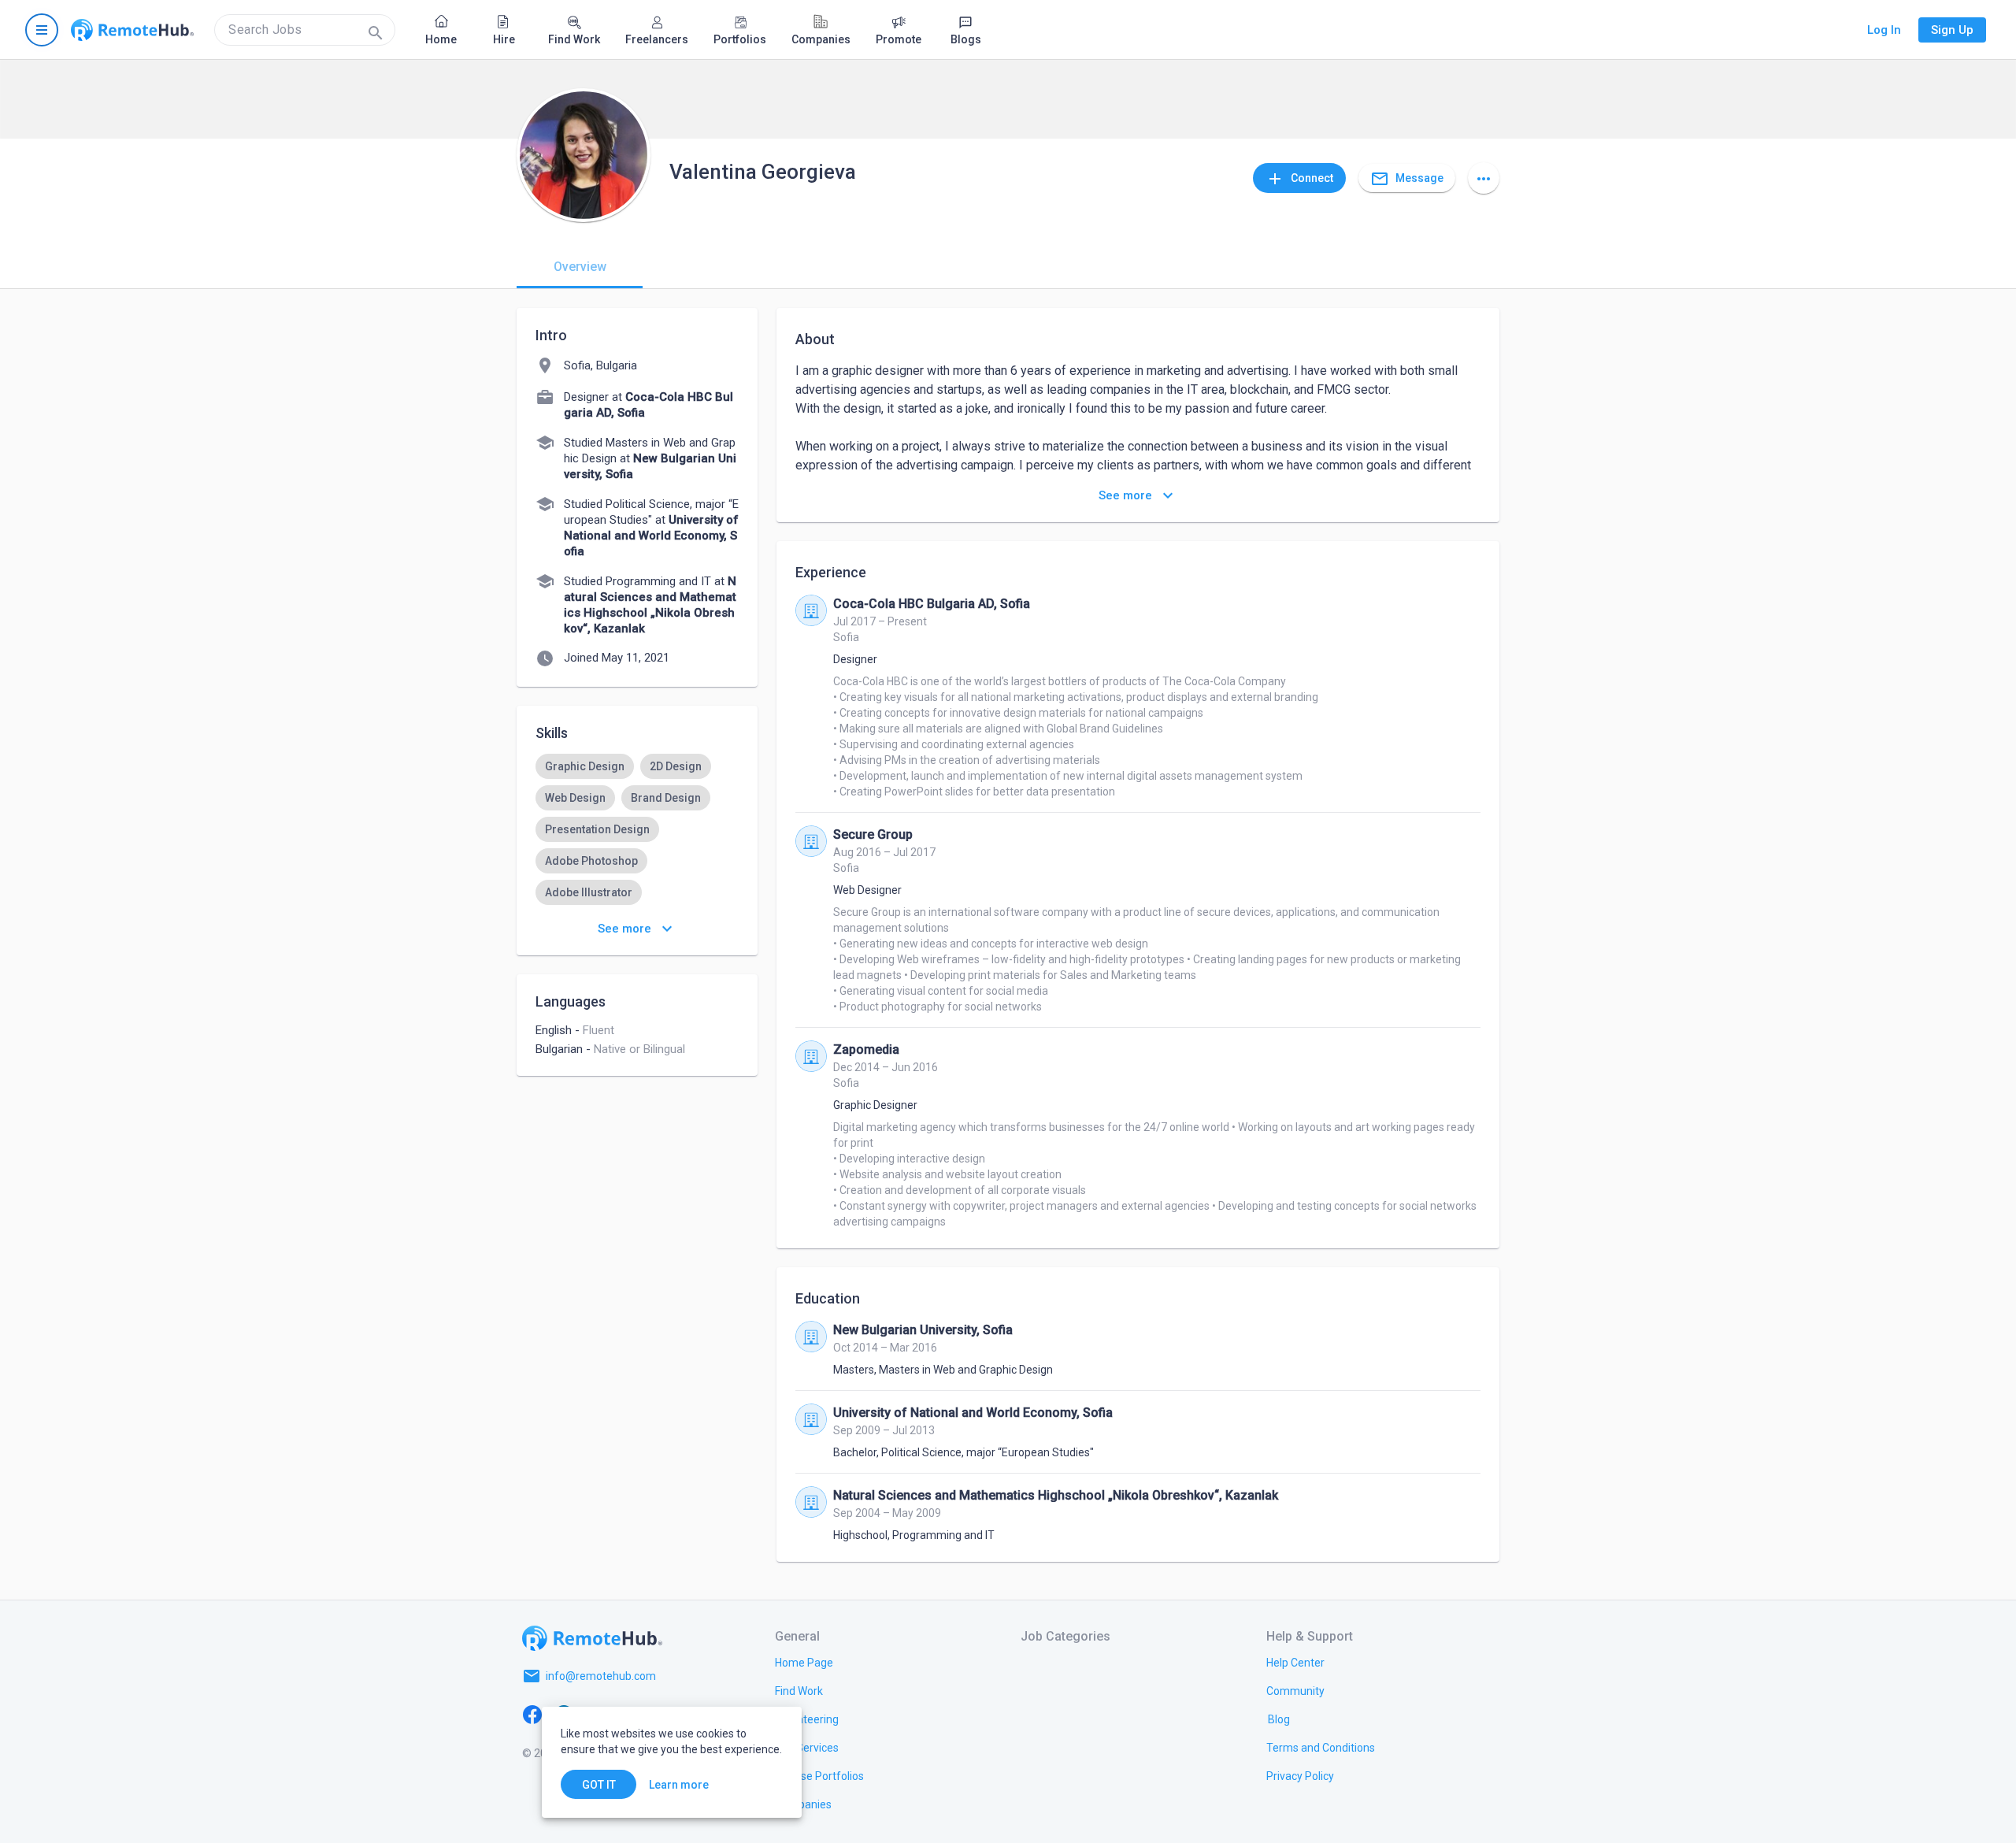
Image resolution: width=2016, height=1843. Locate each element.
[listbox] (637, 845)
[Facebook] (532, 1714)
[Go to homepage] (132, 30)
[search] (305, 30)
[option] (585, 766)
